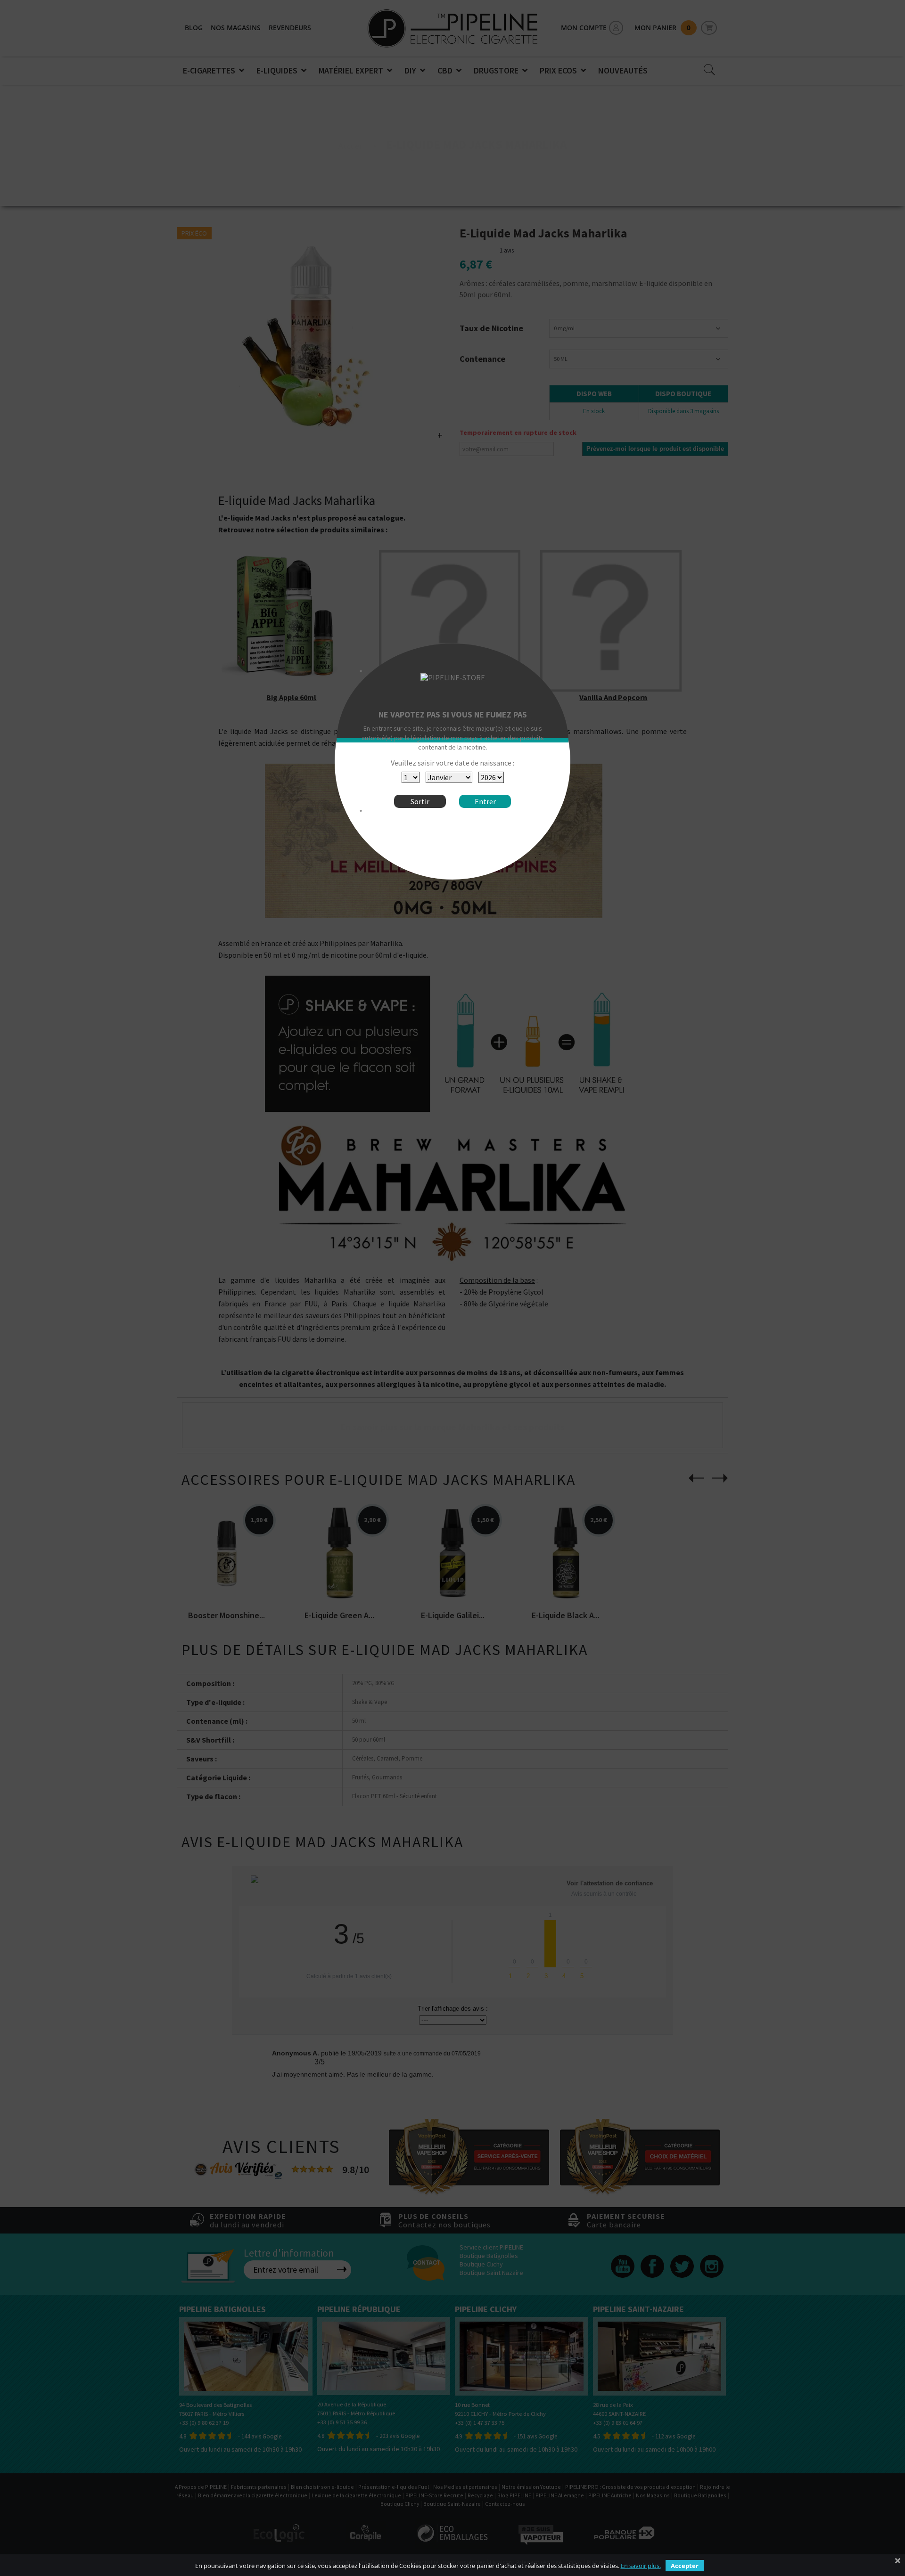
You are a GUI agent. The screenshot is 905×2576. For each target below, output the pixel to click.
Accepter (685, 2566)
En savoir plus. (641, 2566)
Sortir (420, 801)
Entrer (485, 801)
